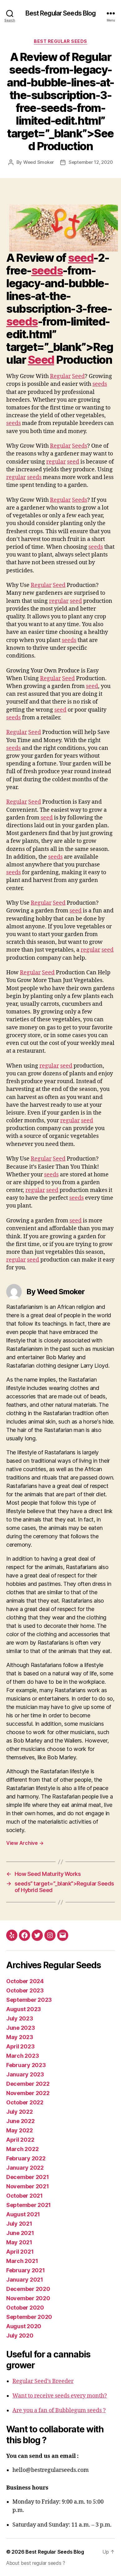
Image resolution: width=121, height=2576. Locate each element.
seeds (47, 270)
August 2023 (24, 2009)
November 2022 (28, 2093)
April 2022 (20, 2140)
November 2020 (28, 2298)
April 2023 (20, 2046)
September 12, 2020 (91, 162)
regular (56, 462)
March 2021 (22, 2261)
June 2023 (21, 2028)
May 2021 (19, 2242)
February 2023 (26, 2065)
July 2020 (20, 2336)
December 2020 (28, 2289)
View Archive (25, 1843)
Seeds (80, 446)
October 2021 (25, 2196)
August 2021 (23, 2214)
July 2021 (19, 2224)
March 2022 (22, 2149)
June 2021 (20, 2233)
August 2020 (24, 2326)
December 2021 (28, 2177)
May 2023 (20, 2037)
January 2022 (25, 2168)
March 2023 (22, 2056)
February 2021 (26, 2270)
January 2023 (25, 2074)
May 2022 (20, 2130)
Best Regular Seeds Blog (61, 13)
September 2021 (29, 2205)
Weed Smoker (39, 162)
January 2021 (25, 2280)
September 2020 (29, 2317)
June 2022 (20, 2121)
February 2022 (26, 2158)
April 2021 (20, 2252)
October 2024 (25, 1981)
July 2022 (20, 2112)
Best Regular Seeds (60, 41)
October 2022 (25, 2102)
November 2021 (28, 2186)
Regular (60, 376)
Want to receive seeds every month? (60, 2396)
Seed (41, 360)
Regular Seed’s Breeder (43, 2381)
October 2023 (25, 1990)
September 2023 (29, 2000)
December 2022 (28, 2084)
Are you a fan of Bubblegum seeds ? (59, 2410)
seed (81, 258)
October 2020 (25, 2308)
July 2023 (20, 2018)
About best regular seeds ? (36, 2563)
